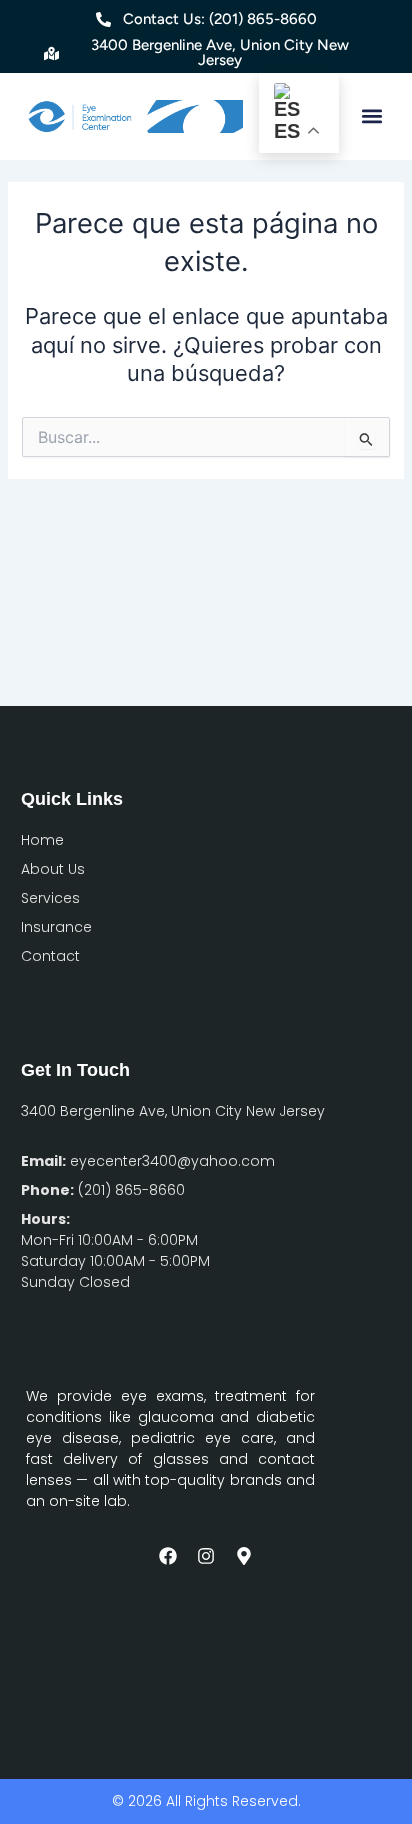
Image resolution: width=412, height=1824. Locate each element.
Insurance (56, 927)
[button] (371, 116)
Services (50, 898)
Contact (50, 956)
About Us (53, 869)
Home (42, 840)
